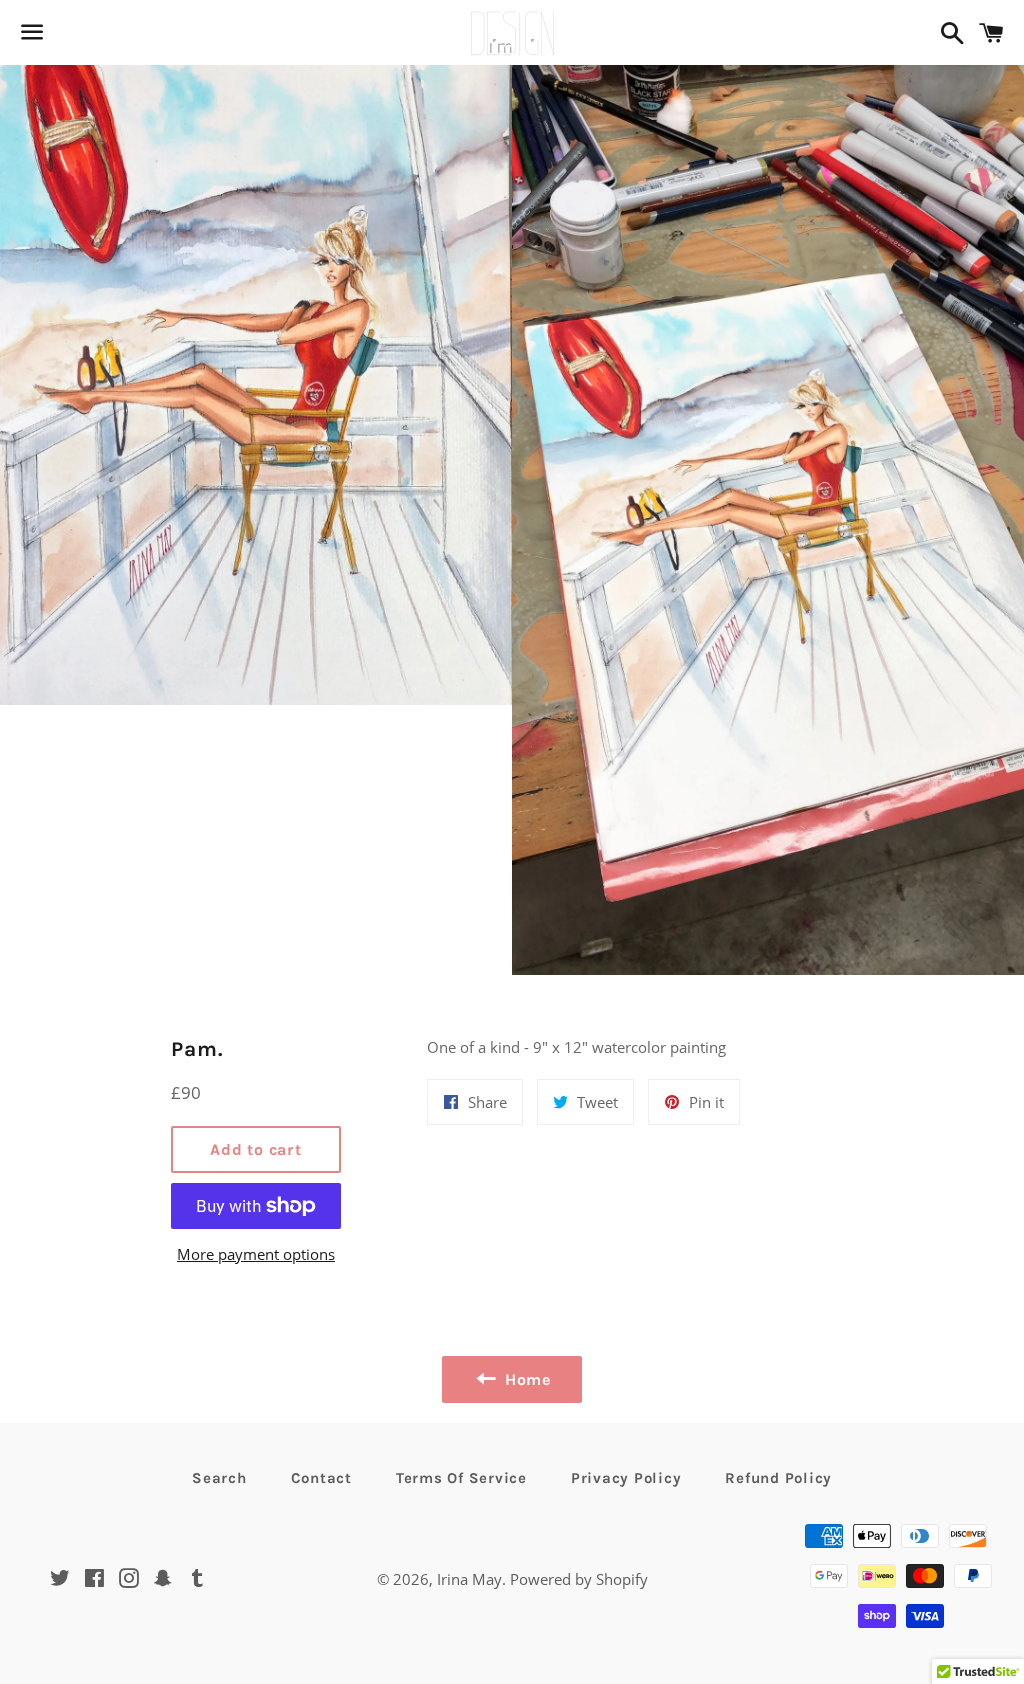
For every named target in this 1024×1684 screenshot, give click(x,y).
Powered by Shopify (579, 1579)
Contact (321, 1478)
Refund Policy (778, 1478)
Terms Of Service (461, 1478)
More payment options (256, 1254)
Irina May (469, 1579)
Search (219, 1478)
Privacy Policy (626, 1478)
